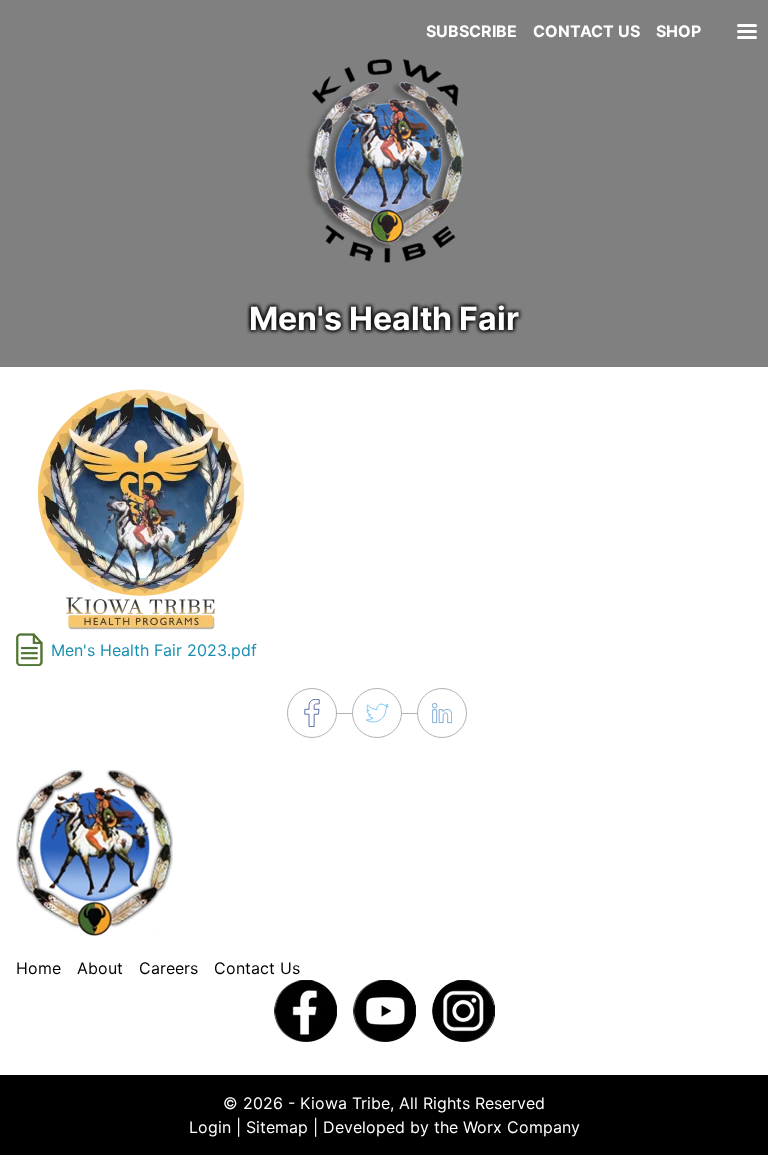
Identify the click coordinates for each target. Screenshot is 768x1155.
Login (210, 1127)
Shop (678, 31)
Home (38, 968)
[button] (141, 507)
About (100, 968)
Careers (168, 968)
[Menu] (746, 33)
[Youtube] (384, 1010)
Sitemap (277, 1127)
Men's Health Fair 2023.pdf (154, 650)
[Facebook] (305, 1010)
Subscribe (471, 31)
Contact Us (586, 31)
